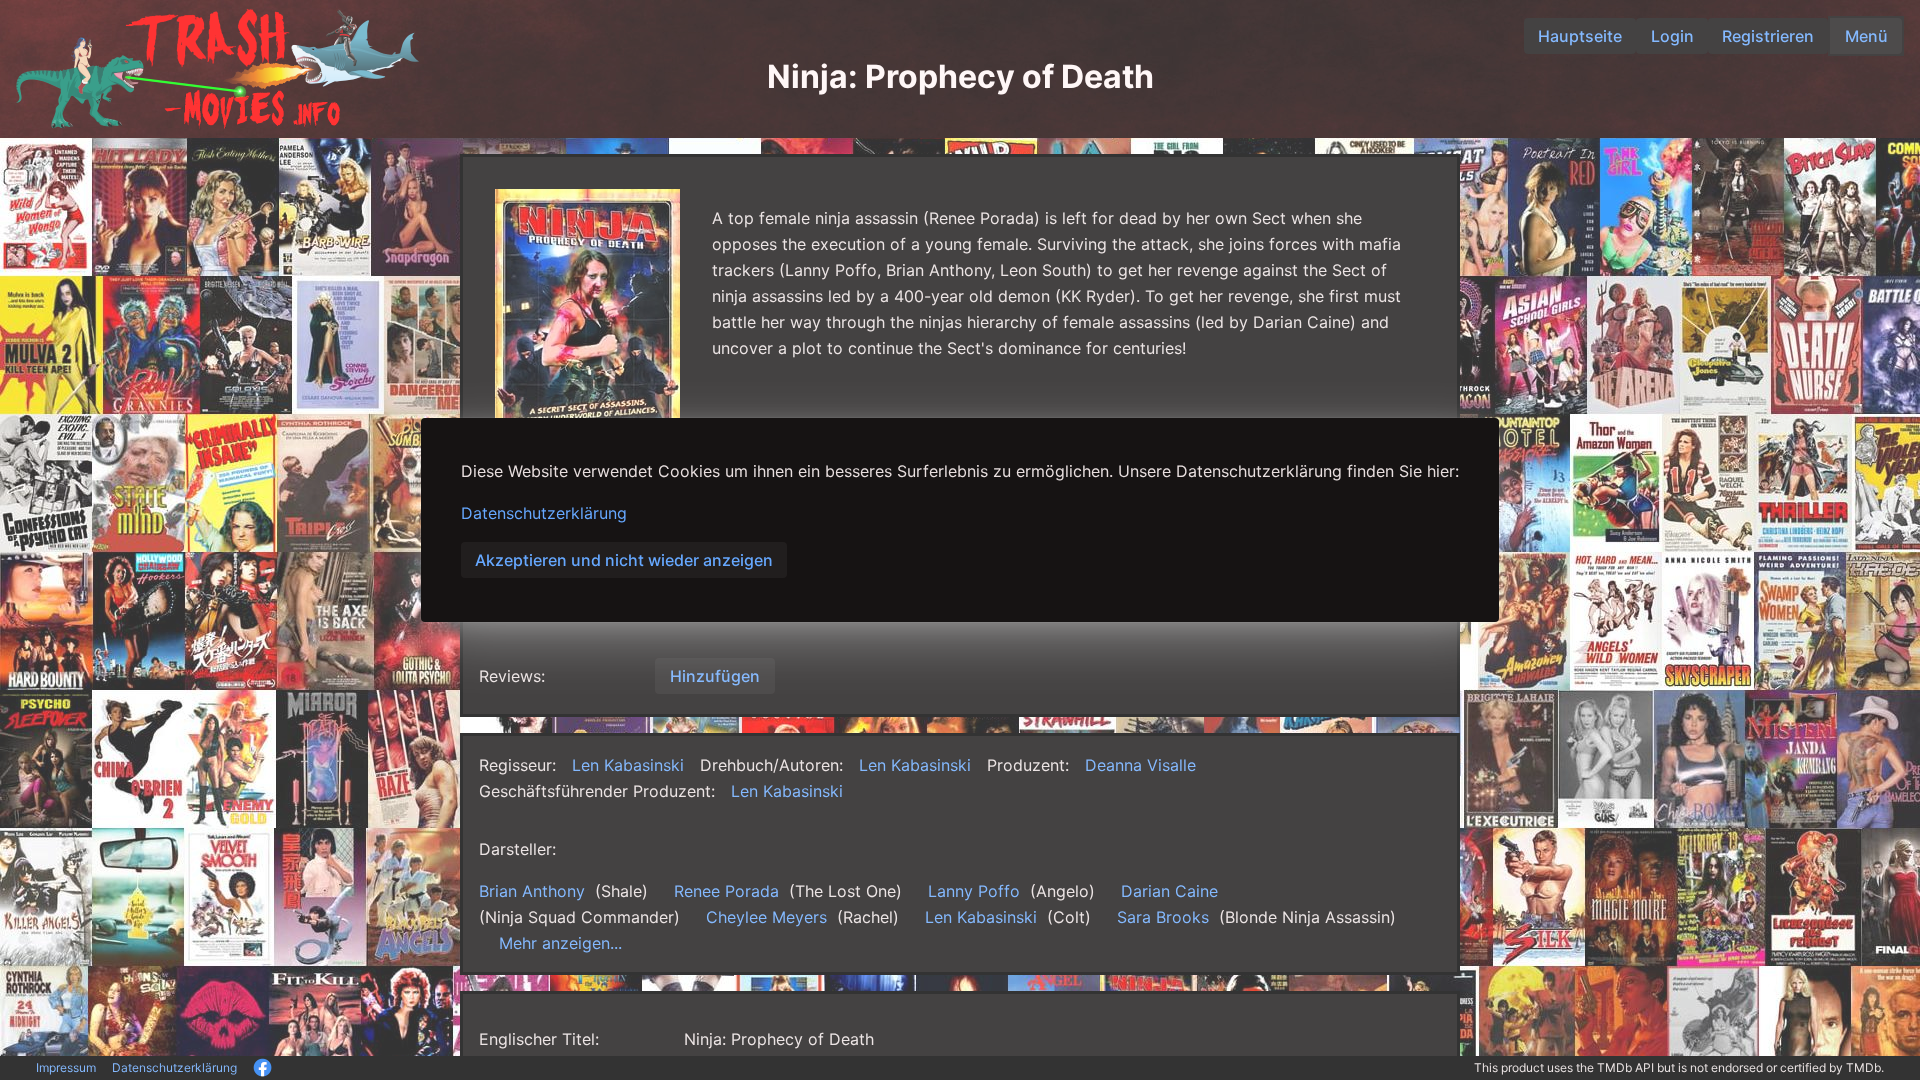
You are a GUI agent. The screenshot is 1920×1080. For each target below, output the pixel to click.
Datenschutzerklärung (544, 513)
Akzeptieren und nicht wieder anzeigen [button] (624, 560)
